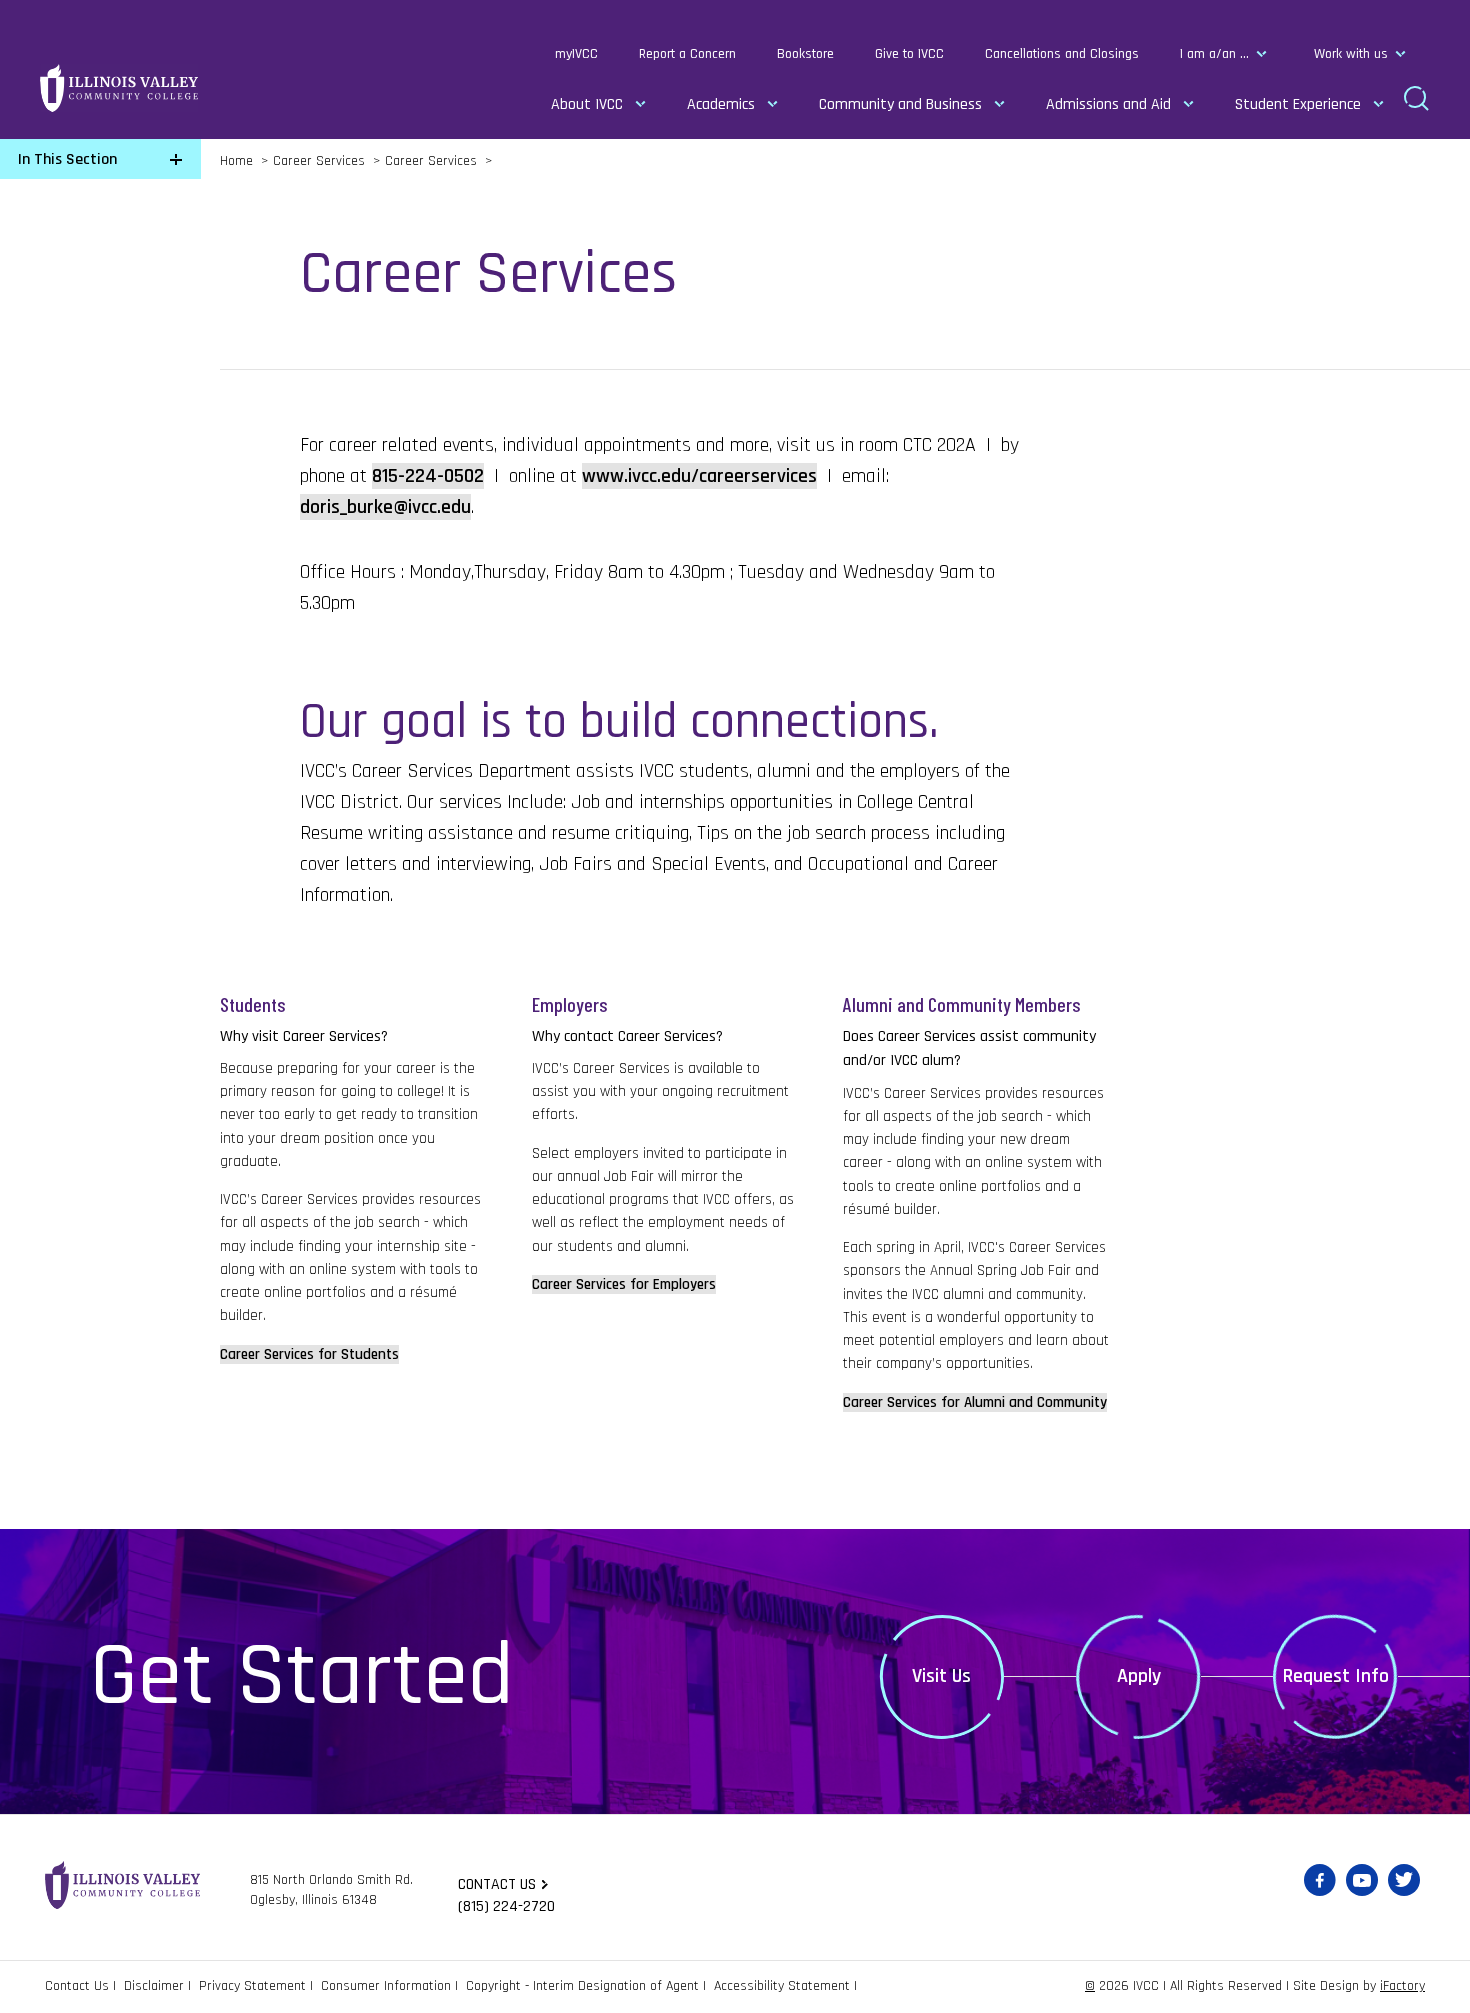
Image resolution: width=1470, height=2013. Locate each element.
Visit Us (941, 1676)
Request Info (1336, 1676)
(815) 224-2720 (506, 1906)
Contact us (497, 1884)
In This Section (67, 159)
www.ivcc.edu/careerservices (699, 476)
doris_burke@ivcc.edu (385, 507)
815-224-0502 (428, 476)
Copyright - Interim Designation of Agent (582, 1986)
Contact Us (77, 1986)
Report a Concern (687, 54)
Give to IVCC (909, 54)
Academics (721, 104)
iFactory (1402, 1986)
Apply (1139, 1676)
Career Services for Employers (624, 1284)
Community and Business (900, 104)
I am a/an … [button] (1214, 54)
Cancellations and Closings (1062, 54)
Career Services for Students (309, 1354)
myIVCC (576, 54)
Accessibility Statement (782, 1986)
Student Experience (1298, 104)
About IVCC (587, 104)
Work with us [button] (1351, 54)
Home (236, 161)
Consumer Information (386, 1986)
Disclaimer (154, 1986)
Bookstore (805, 54)
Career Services (319, 161)
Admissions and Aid (1108, 104)
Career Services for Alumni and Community (975, 1402)
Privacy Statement (252, 1986)
